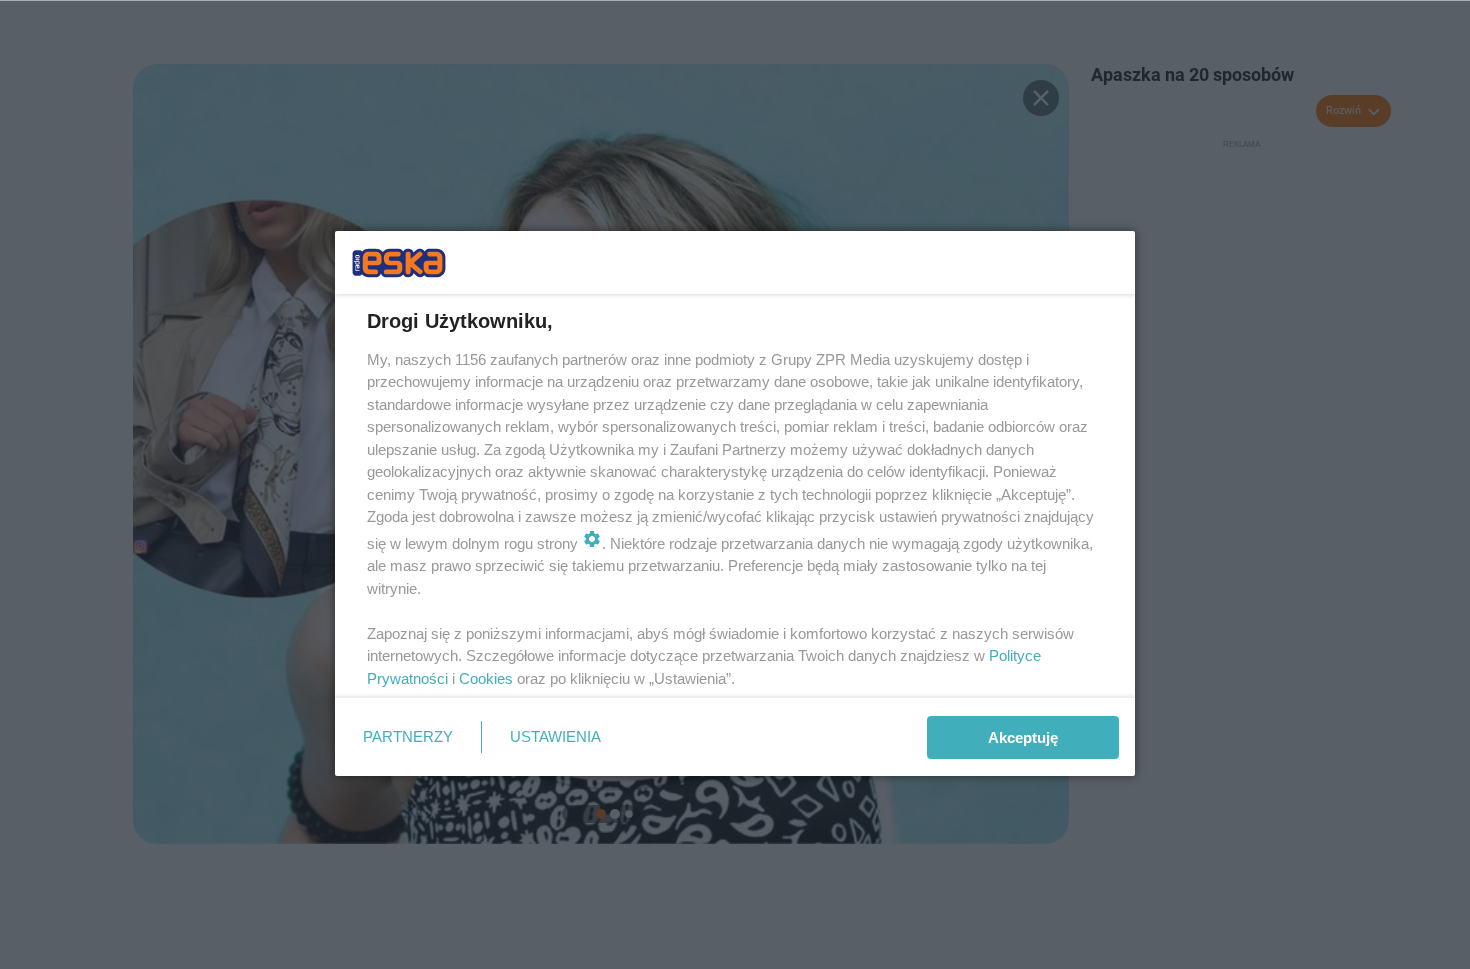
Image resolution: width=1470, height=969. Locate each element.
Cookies (486, 678)
